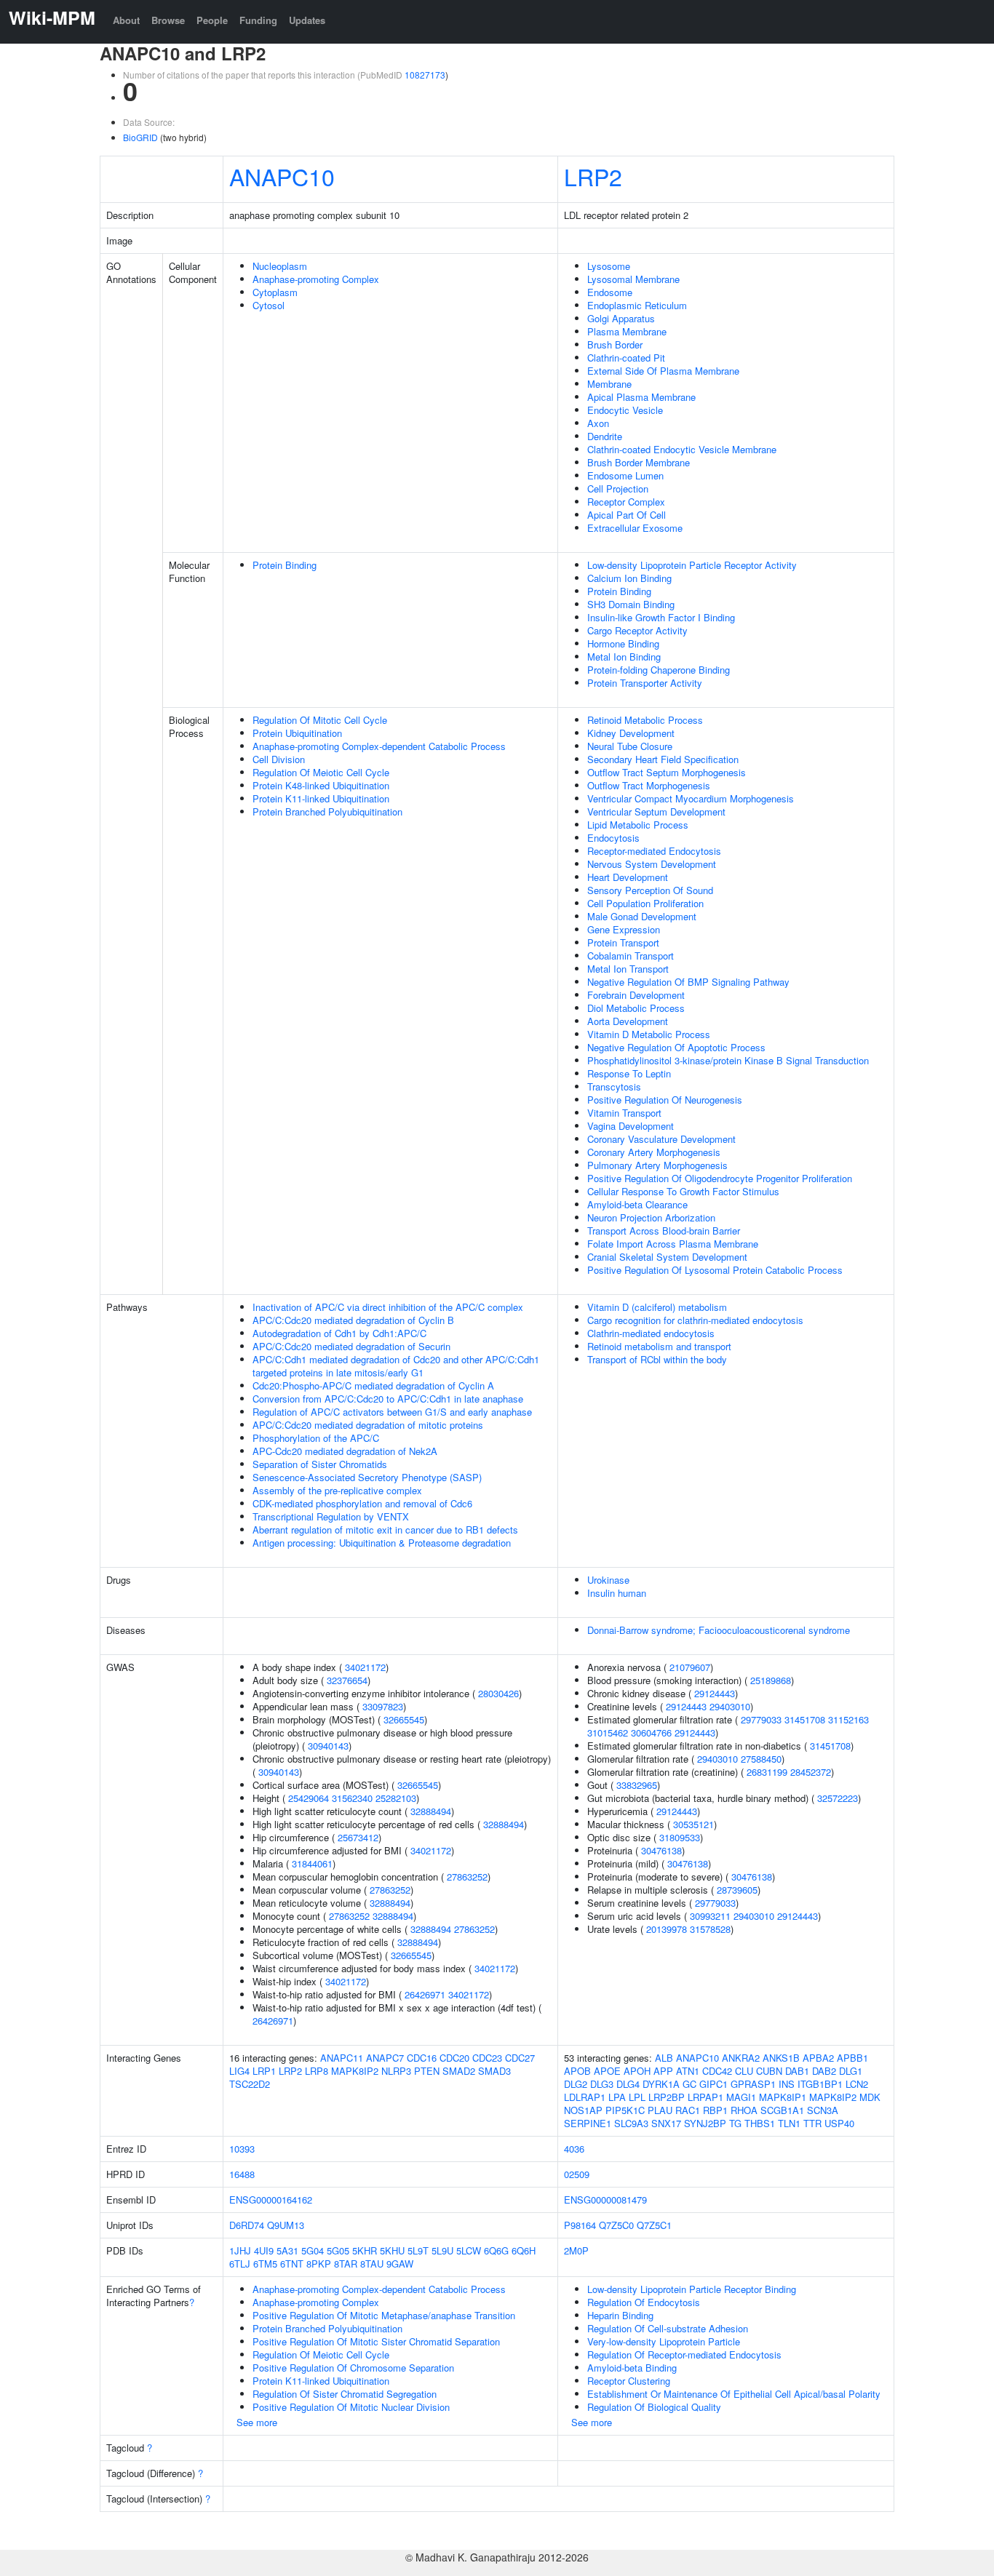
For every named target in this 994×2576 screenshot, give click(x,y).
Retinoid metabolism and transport (659, 1346)
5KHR (365, 2250)
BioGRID (140, 137)
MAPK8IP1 (783, 2097)
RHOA (744, 2110)
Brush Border (615, 344)
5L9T (418, 2250)
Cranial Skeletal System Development (667, 1257)
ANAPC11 (342, 2058)
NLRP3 (396, 2071)
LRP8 (317, 2071)
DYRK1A (661, 2084)
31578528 (710, 1929)
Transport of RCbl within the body (657, 1359)
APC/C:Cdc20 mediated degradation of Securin (351, 1346)
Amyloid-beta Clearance (637, 1204)
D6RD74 (247, 2225)
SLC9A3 (631, 2123)
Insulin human (617, 1593)
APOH (637, 2071)
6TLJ (240, 2264)
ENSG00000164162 (271, 2200)
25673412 (358, 1837)
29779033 (761, 1719)
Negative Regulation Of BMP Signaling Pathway (688, 982)
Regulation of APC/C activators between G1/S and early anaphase (392, 1412)
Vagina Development (631, 1126)
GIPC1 (713, 2084)
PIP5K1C (625, 2110)
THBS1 (760, 2123)
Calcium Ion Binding (629, 578)
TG (735, 2123)
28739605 (737, 1890)
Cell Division (279, 759)
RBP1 (715, 2110)
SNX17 (666, 2123)
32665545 (404, 1719)
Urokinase (608, 1580)
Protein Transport (623, 942)
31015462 (608, 1732)
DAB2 (824, 2071)
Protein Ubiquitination (297, 733)
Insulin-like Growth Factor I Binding (661, 617)
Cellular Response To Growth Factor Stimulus (683, 1191)
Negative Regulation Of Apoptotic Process (676, 1047)
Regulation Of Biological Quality (654, 2407)
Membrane (609, 384)
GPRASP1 (753, 2084)
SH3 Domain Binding (631, 604)
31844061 (312, 1863)
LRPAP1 (705, 2097)
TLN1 (789, 2123)
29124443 (715, 1693)
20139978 (667, 1929)
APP (663, 2071)
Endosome (610, 292)
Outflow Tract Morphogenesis (649, 785)
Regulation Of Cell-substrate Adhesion (668, 2328)
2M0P (576, 2250)
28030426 (498, 1693)
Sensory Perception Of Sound (650, 890)
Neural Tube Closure (630, 746)
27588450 (761, 1759)
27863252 (467, 1877)
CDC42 (717, 2071)
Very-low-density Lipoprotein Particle (664, 2341)
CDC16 (422, 2058)
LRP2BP (667, 2097)
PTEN (427, 2071)
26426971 (425, 1994)
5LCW (469, 2250)
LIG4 (239, 2071)
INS (787, 2084)
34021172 (365, 1667)
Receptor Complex (626, 502)
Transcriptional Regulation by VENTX (331, 1516)
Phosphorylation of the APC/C (316, 1438)
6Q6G (496, 2250)
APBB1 (852, 2058)
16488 (242, 2174)
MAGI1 (741, 2097)
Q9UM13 (286, 2225)
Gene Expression (624, 929)
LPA (617, 2097)
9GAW (400, 2264)
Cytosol (269, 305)
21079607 (690, 1667)
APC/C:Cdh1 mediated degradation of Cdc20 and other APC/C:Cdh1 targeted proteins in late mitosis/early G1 (396, 1366)
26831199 (767, 1772)
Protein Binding (285, 565)
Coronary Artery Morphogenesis (654, 1152)
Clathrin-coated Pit (626, 358)
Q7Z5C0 (616, 2225)
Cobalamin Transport (631, 956)
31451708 (805, 1719)
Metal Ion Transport (628, 969)
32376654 (347, 1680)
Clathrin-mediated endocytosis (651, 1333)
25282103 (396, 1798)
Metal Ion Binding (624, 657)
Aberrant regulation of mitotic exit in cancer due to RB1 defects (385, 1530)
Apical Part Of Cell (627, 515)
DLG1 (851, 2071)
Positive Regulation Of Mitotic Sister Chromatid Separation (376, 2341)
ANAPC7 (385, 2058)
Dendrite (605, 436)
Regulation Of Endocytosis (644, 2302)
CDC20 (454, 2058)
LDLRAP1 (585, 2097)
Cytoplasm (275, 292)
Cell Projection (618, 489)
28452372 (811, 1772)
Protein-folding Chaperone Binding (659, 670)
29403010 (730, 1706)
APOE (607, 2071)
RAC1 (688, 2110)
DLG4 (628, 2084)
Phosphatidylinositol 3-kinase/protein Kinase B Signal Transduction (728, 1060)
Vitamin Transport (624, 1113)
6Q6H (524, 2250)
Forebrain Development (636, 995)
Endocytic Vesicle (625, 410)
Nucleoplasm (280, 266)
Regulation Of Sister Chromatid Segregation (345, 2394)
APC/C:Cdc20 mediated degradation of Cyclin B (353, 1320)
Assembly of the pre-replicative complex (337, 1490)
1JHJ (240, 2250)
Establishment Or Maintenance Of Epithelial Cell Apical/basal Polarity (734, 2394)
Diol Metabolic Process (636, 1008)
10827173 (425, 75)
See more (257, 2422)
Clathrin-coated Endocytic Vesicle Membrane (682, 449)
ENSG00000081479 (605, 2200)
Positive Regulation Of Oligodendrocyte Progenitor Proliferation (720, 1178)
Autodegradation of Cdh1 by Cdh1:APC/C (339, 1333)
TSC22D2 (250, 2084)
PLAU (660, 2110)
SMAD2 (459, 2071)
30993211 (710, 1916)
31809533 (680, 1837)
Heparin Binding (620, 2315)
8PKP (319, 2264)
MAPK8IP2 (355, 2071)
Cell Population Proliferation (645, 903)
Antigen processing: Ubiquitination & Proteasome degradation (382, 1543)
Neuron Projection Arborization (651, 1217)
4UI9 (264, 2250)
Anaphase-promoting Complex (316, 279)
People (212, 20)
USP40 (839, 2123)
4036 (574, 2149)
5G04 (313, 2250)
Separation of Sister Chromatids (320, 1464)
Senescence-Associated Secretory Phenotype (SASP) (367, 1477)
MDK (870, 2097)
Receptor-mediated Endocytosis (654, 851)
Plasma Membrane (627, 331)
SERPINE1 (588, 2123)
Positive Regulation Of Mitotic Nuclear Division (351, 2407)
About (126, 20)
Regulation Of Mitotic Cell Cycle (320, 720)
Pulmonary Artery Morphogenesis (657, 1165)
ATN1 (688, 2071)
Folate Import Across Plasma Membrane (673, 1244)
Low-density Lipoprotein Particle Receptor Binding (692, 2289)
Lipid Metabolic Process (638, 825)
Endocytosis (613, 838)
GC (689, 2084)
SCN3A (823, 2110)
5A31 (287, 2250)
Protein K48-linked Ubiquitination (321, 785)
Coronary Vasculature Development (661, 1139)
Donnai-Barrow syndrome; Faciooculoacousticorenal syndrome (719, 1630)
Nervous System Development (652, 864)
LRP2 (593, 176)
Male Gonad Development (642, 916)
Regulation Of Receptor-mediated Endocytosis (684, 2354)
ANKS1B (781, 2058)
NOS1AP (583, 2110)
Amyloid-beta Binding (632, 2368)
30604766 (651, 1732)
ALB (664, 2058)
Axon (598, 423)
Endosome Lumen (625, 475)
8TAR (346, 2264)
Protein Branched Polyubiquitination (327, 812)
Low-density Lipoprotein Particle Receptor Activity (692, 565)
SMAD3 (494, 2071)
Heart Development (628, 877)
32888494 (431, 1811)
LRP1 (264, 2071)
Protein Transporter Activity (645, 683)
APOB (577, 2071)
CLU (744, 2071)
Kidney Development (631, 733)
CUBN (769, 2071)
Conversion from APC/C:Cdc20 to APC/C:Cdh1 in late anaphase (388, 1399)
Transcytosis (614, 1086)
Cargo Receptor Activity (637, 630)
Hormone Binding (623, 643)
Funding (258, 20)
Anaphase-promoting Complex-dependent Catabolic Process (379, 746)
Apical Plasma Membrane (641, 397)
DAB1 (797, 2071)
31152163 (848, 1719)
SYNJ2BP (705, 2123)
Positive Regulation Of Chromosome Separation (353, 2368)
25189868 (771, 1680)
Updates (307, 20)
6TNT (292, 2264)
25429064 (309, 1798)
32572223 (838, 1798)
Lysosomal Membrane (633, 279)
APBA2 (818, 2058)
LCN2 (857, 2084)
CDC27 (520, 2058)
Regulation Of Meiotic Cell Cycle (321, 772)
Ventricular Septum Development (656, 812)
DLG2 (576, 2084)
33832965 (637, 1785)
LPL (637, 2097)
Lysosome (609, 266)
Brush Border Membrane (639, 462)
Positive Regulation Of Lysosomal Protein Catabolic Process (715, 1270)
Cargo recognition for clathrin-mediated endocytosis (695, 1320)
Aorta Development (628, 1021)
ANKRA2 (741, 2058)
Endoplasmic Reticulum (637, 305)
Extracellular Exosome (635, 528)
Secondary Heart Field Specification (663, 759)
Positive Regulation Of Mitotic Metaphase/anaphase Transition (384, 2315)
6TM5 (265, 2264)
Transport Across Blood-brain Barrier (664, 1231)
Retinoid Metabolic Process (645, 720)
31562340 (352, 1798)
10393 (242, 2149)
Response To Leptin (629, 1073)
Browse (168, 20)
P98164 (580, 2225)
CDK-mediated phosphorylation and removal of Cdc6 (362, 1503)
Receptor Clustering (629, 2381)
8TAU (372, 2264)
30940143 (328, 1746)
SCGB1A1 (782, 2110)
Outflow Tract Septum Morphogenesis (667, 772)
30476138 (661, 1850)
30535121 (693, 1824)
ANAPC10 (282, 176)
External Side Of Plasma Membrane (663, 371)
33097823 (383, 1706)
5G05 (338, 2250)
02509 (577, 2174)
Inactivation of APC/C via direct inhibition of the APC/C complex (388, 1307)
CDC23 (487, 2058)
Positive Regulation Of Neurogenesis (665, 1100)
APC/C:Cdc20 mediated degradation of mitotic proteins (368, 1425)
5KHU (392, 2250)
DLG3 (602, 2084)
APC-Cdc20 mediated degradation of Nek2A (345, 1451)
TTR (812, 2123)
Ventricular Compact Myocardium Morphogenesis (691, 798)
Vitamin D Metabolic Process (649, 1034)
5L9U (442, 2250)
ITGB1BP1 (820, 2084)
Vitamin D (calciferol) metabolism (657, 1307)
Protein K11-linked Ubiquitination (321, 798)
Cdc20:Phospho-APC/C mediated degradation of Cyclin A (373, 1385)
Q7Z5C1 (654, 2225)
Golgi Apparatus (621, 318)
